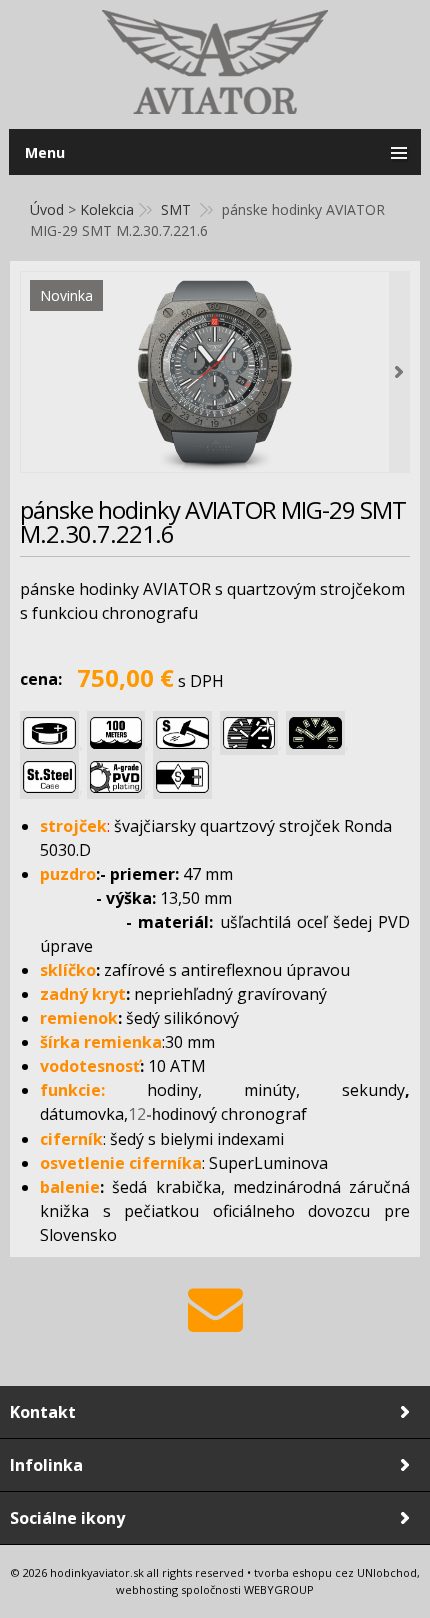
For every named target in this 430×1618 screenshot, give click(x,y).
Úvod (47, 209)
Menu (45, 152)
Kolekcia (107, 209)
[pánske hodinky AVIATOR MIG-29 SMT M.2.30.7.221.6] (215, 372)
